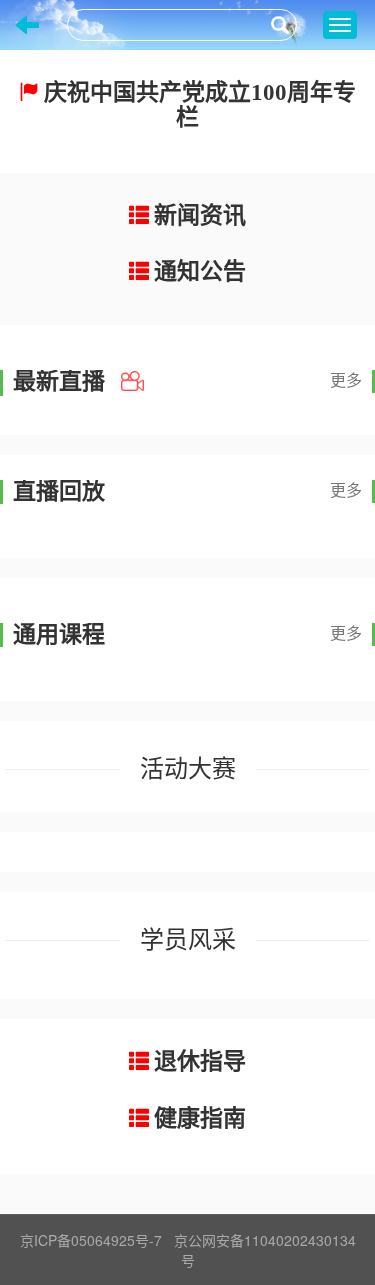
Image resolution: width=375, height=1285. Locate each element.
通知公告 (200, 271)
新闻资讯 (200, 215)
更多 (346, 380)
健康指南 (200, 1118)
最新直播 (62, 382)
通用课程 (59, 635)
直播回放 (59, 492)
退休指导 (200, 1061)
